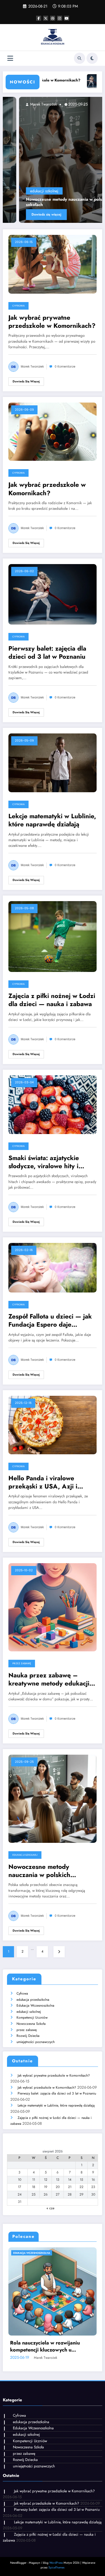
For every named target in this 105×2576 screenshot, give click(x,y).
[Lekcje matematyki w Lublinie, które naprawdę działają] (53, 763)
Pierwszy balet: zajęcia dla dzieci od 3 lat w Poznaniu (47, 653)
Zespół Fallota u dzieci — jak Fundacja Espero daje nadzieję (50, 1321)
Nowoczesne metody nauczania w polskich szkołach (52, 202)
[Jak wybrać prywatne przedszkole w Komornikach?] (53, 264)
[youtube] (67, 18)
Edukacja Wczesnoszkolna (35, 2005)
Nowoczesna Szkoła (31, 2024)
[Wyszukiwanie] (80, 58)
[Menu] (10, 58)
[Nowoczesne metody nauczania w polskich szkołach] (53, 160)
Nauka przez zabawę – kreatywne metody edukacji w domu (52, 1679)
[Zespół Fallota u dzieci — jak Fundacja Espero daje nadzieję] (53, 1267)
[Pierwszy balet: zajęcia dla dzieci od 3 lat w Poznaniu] (53, 594)
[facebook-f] (39, 18)
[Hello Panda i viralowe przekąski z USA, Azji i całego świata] (53, 1425)
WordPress (56, 2563)
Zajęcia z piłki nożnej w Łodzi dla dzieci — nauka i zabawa (52, 1000)
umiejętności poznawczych (36, 2042)
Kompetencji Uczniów (32, 2018)
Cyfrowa (18, 306)
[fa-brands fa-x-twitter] (46, 18)
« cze (50, 2208)
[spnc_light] (92, 58)
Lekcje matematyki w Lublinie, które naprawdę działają (52, 820)
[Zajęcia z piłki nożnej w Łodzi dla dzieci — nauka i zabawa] (53, 936)
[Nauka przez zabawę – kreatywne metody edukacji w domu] (53, 1607)
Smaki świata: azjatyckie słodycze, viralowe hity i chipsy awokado (44, 1162)
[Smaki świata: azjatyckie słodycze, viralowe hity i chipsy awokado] (53, 1104)
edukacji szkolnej (28, 191)
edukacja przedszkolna (33, 2000)
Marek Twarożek (27, 104)
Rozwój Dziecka (28, 2036)
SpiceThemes (56, 2567)
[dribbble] (53, 18)
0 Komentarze (65, 367)
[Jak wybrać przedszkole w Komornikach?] (53, 431)
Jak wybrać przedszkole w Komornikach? (47, 489)
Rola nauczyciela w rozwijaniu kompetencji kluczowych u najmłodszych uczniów (45, 2346)
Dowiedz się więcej (30, 214)
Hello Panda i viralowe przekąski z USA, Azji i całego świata (43, 1482)
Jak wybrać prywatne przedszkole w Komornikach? (52, 322)
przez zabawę (22, 1663)
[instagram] (60, 18)
